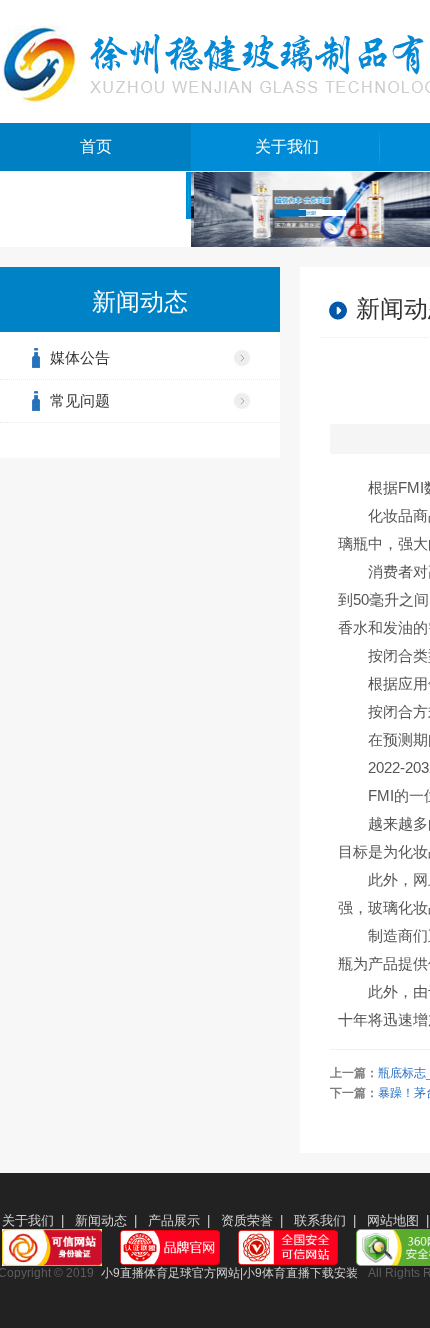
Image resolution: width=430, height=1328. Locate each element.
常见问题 (80, 400)
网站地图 (393, 1220)
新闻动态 (101, 1220)
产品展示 (174, 1220)
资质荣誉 (247, 1220)
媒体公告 (80, 357)
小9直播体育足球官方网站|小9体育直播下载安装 (229, 1273)
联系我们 (320, 1220)
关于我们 (287, 146)
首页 (96, 146)
